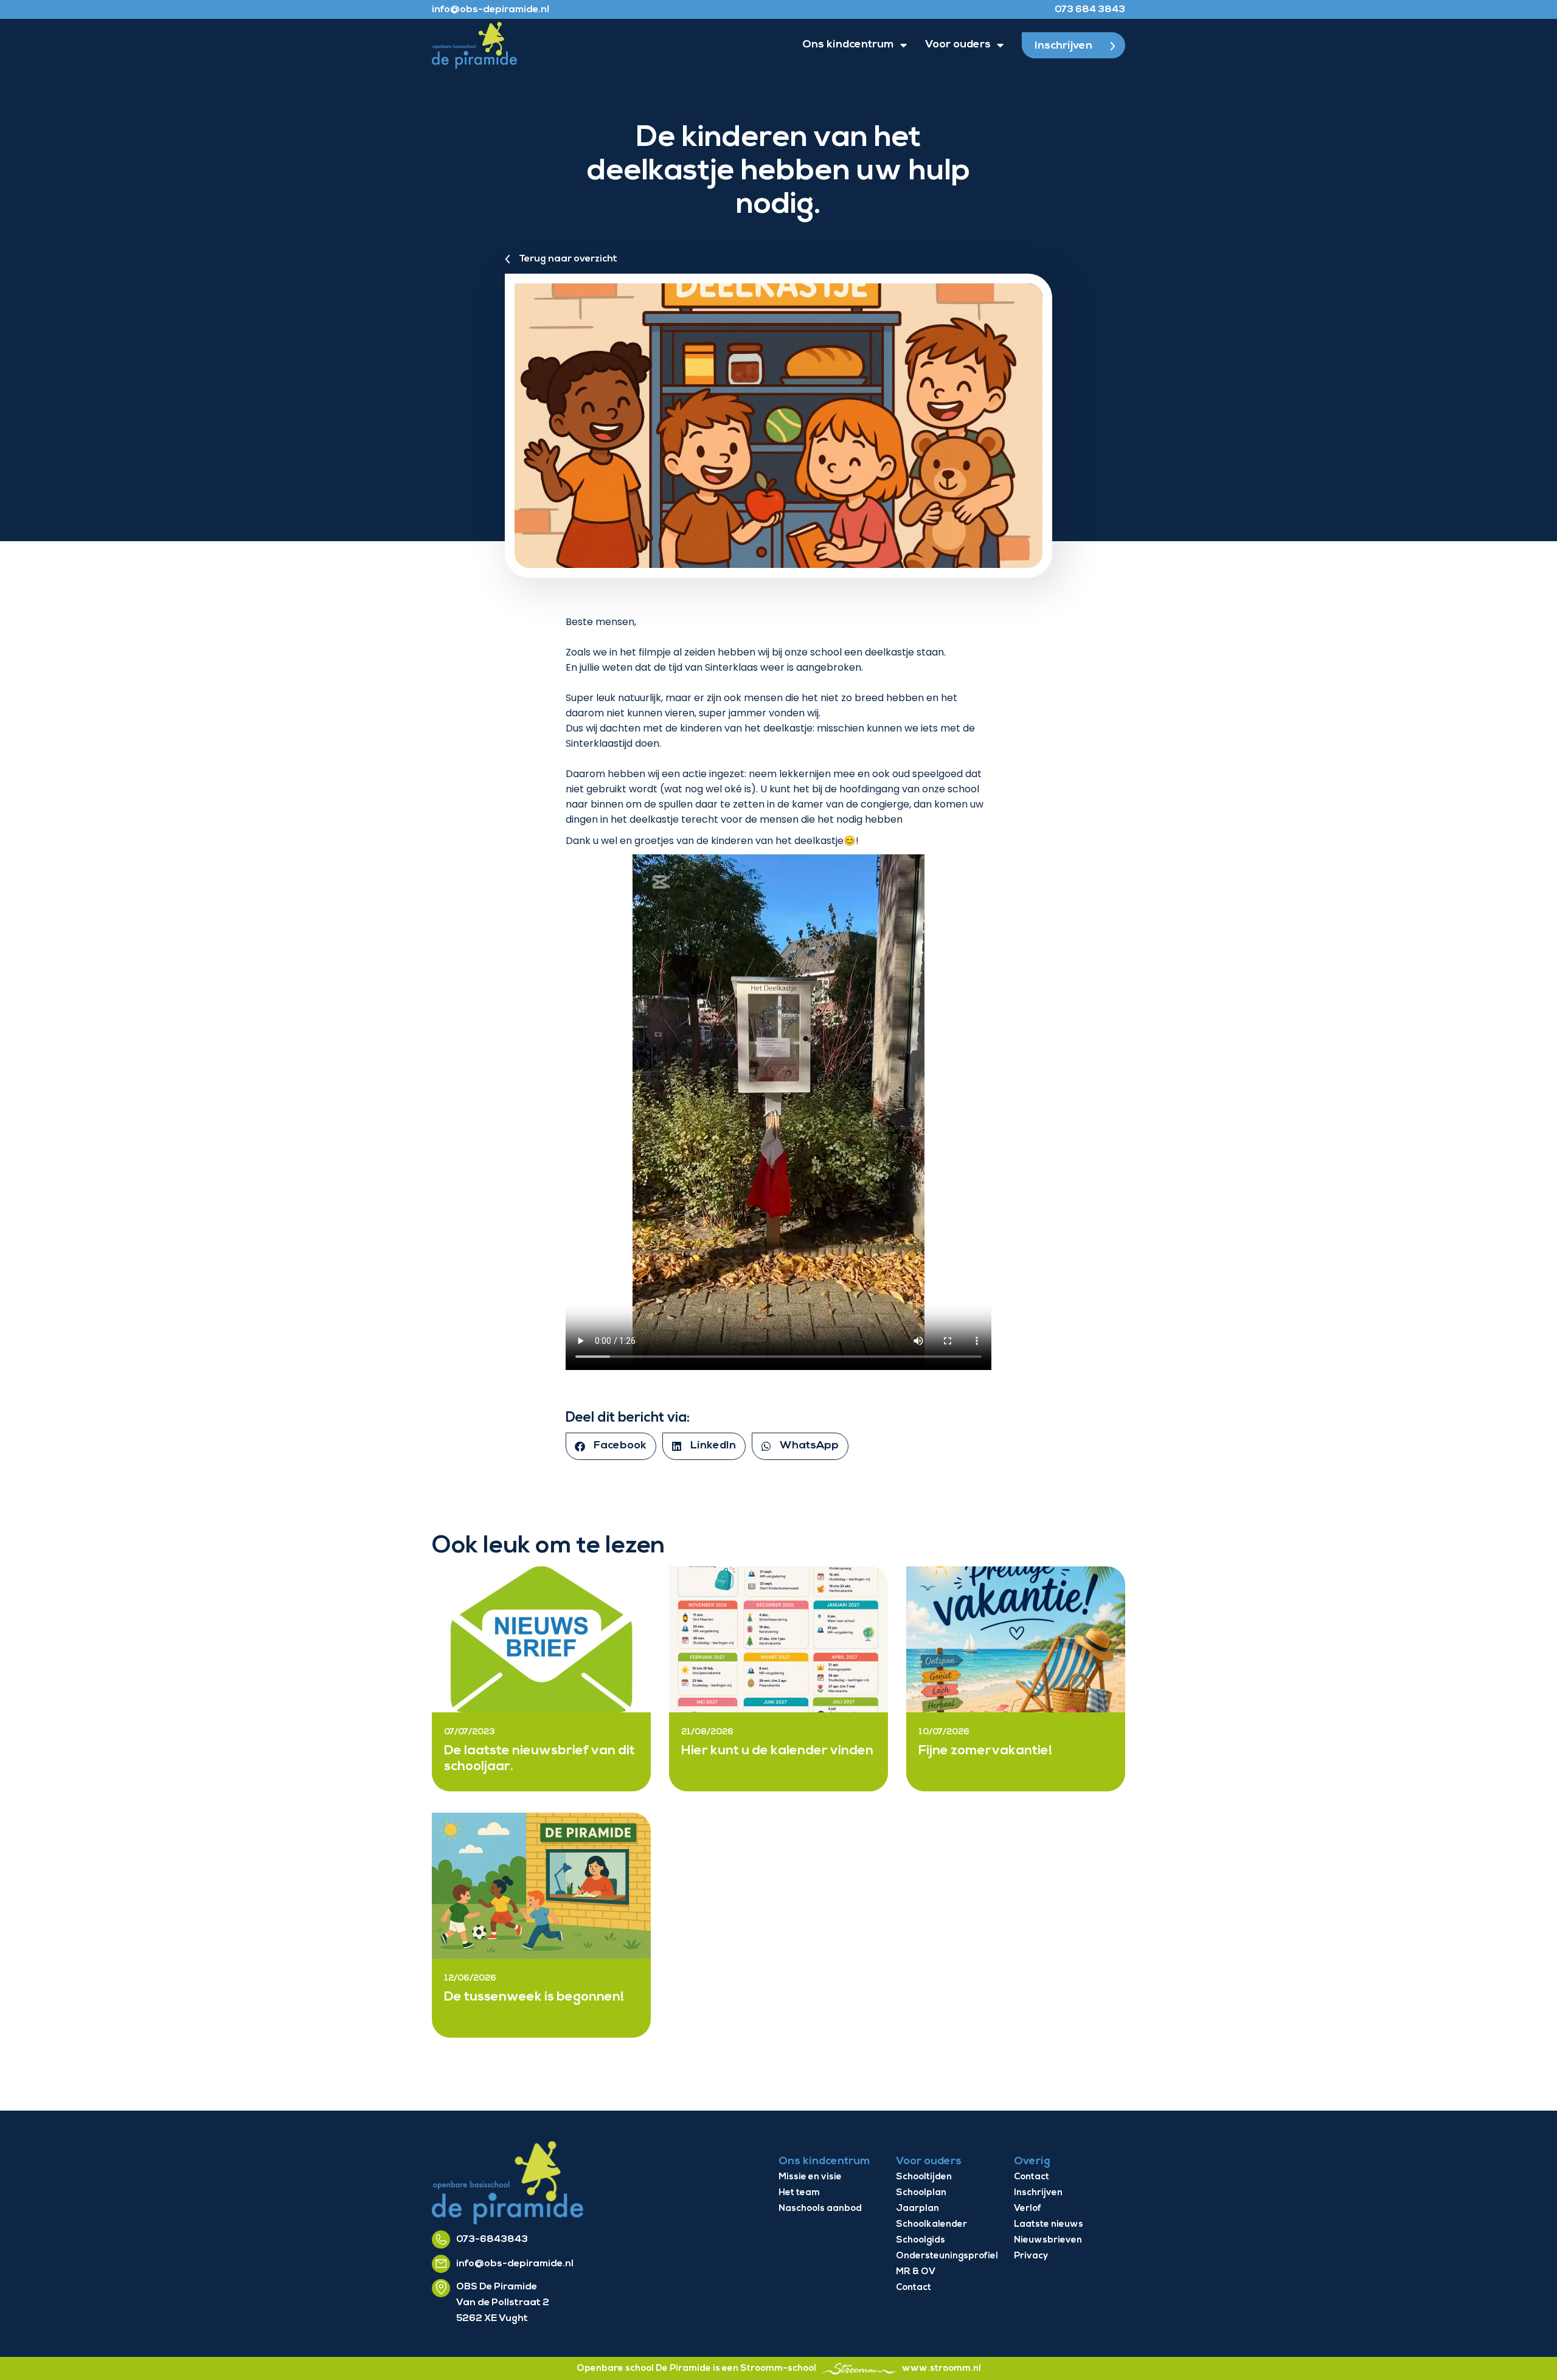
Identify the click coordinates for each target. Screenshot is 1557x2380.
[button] (611, 1446)
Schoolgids (921, 2240)
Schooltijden (924, 2177)
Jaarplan (917, 2209)
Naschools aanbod (820, 2209)
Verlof (1028, 2209)
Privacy (1031, 2256)
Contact (914, 2288)
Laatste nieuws (1049, 2225)
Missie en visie (810, 2177)
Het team (799, 2193)
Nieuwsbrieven (1048, 2240)
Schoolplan (921, 2193)
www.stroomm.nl (941, 2369)
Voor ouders (958, 45)
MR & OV (916, 2272)
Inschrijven (1038, 2193)
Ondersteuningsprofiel (947, 2256)
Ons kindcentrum (848, 45)
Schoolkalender (931, 2225)
